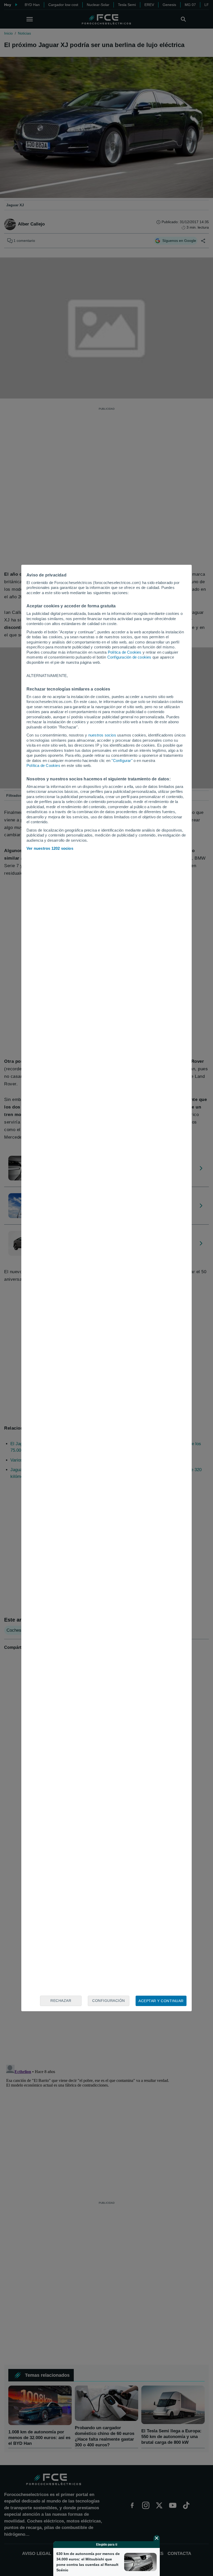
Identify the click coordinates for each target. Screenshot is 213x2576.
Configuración (109, 2001)
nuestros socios (102, 735)
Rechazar (61, 2001)
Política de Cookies (125, 652)
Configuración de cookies (129, 657)
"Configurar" (122, 761)
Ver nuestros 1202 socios (50, 848)
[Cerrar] (157, 2538)
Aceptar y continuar (161, 2001)
